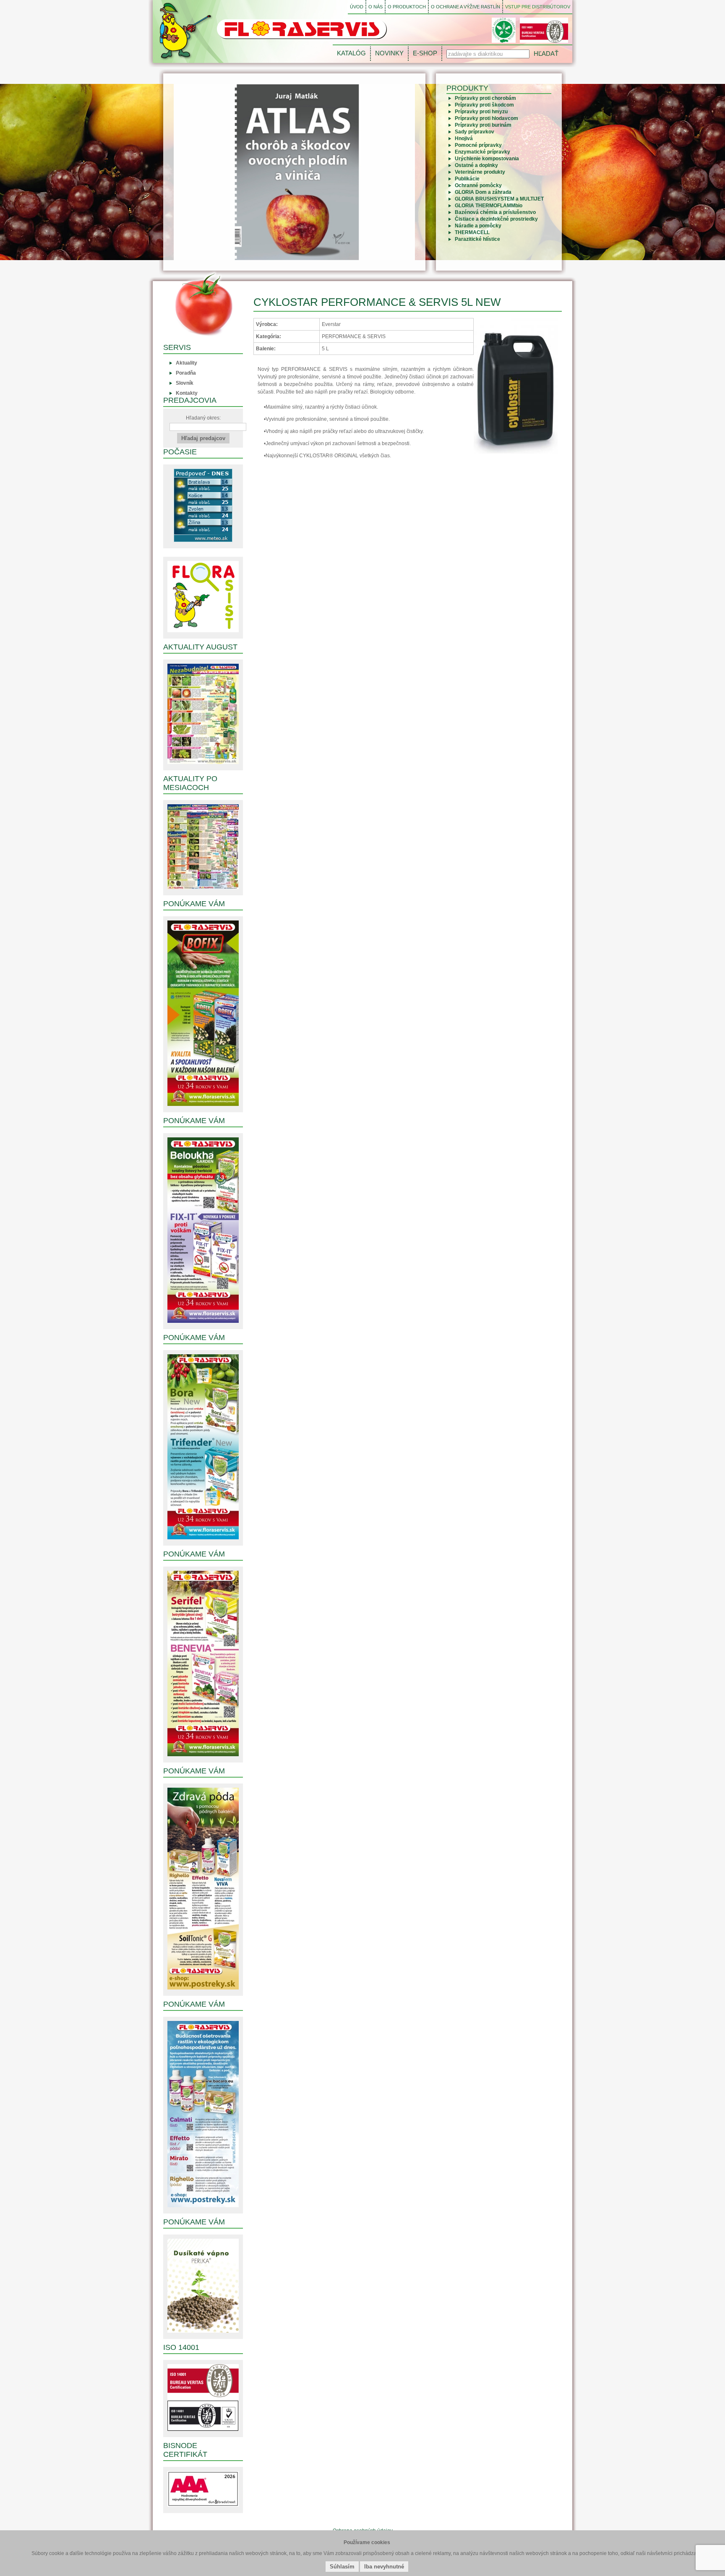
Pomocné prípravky (478, 145)
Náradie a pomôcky (478, 226)
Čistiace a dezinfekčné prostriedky (496, 219)
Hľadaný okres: (203, 418)
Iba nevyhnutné (384, 2567)
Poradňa (186, 373)
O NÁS (376, 7)
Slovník (185, 383)
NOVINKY (389, 53)
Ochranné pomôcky (478, 185)
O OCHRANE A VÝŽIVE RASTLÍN (466, 7)
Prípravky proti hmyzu (481, 112)
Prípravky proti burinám (483, 125)
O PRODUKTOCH (407, 7)
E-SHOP (425, 53)
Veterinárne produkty (480, 172)
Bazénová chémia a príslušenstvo (495, 212)
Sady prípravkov (475, 132)
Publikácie (467, 179)
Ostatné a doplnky (476, 165)
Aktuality (186, 363)
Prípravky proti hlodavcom (486, 118)
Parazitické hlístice (477, 239)
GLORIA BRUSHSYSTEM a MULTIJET (499, 199)
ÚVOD (357, 7)
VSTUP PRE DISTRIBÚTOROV (538, 7)
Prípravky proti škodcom (484, 105)
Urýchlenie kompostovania (487, 159)
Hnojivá (464, 138)
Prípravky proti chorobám (485, 98)
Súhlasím (342, 2567)
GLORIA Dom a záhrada (483, 192)
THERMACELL (472, 232)
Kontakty (187, 393)
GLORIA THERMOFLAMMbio (489, 206)
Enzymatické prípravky (482, 152)
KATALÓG (351, 53)
